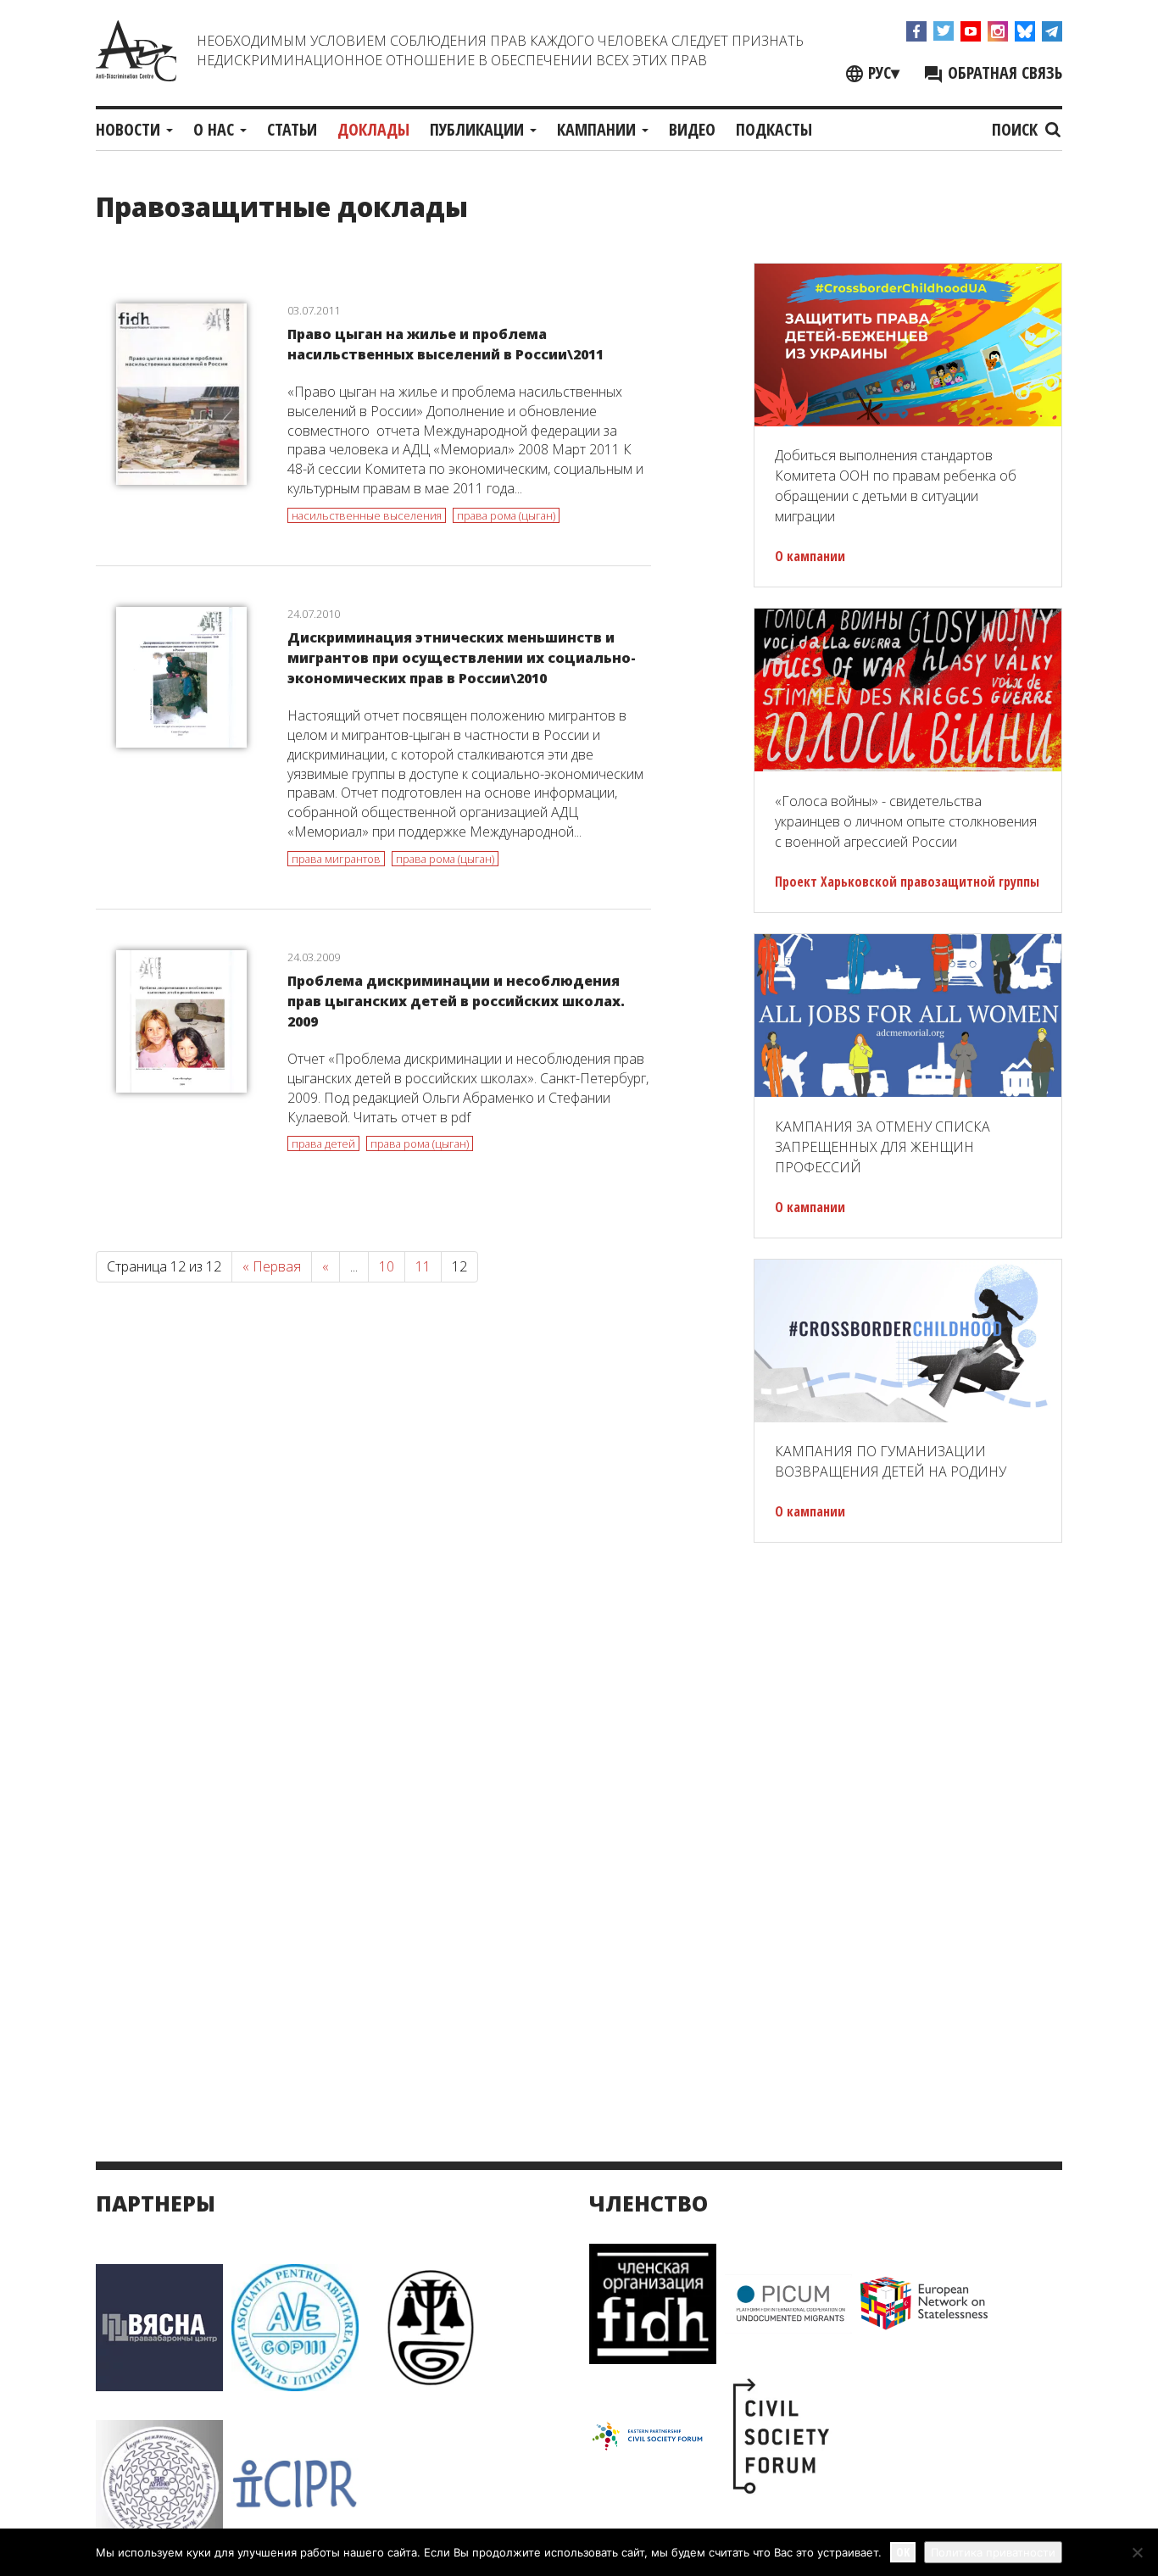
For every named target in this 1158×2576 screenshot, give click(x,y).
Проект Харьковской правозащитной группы (907, 882)
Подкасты (774, 129)
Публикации (479, 129)
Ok (903, 2552)
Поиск (1017, 129)
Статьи (292, 129)
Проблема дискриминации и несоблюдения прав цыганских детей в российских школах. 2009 (456, 1001)
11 (423, 1266)
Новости (130, 129)
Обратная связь (1003, 72)
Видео (692, 129)
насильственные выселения (367, 515)
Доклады (373, 129)
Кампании (598, 129)
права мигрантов (336, 859)
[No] (1137, 2552)
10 (387, 1266)
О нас (216, 129)
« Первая (272, 1266)
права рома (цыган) (506, 515)
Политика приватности (993, 2552)
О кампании (810, 556)
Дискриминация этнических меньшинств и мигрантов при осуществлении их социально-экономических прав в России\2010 (462, 658)
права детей (323, 1143)
